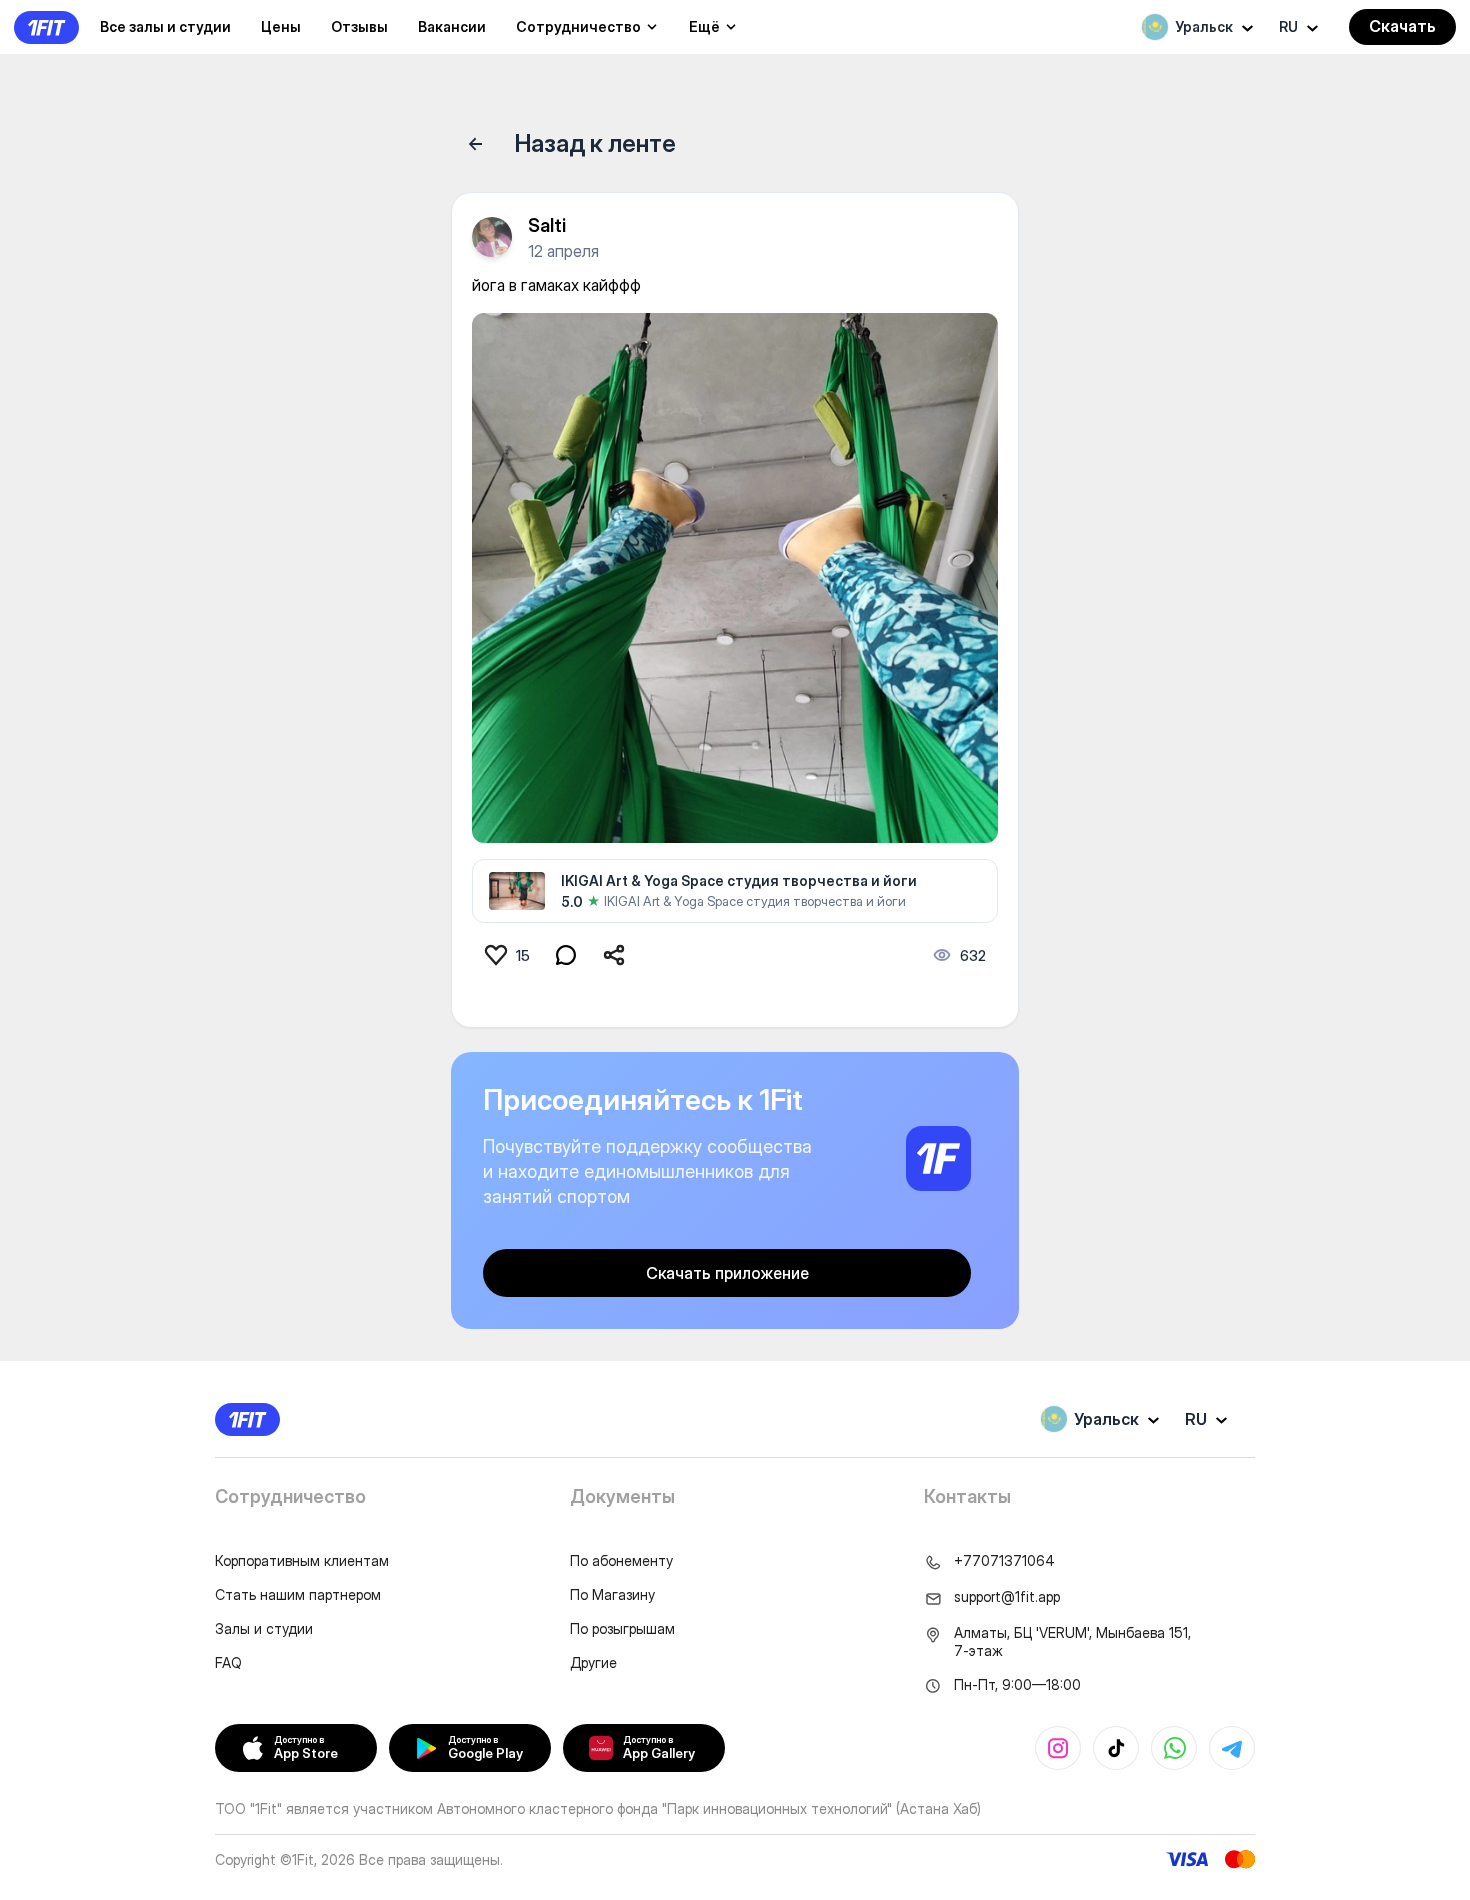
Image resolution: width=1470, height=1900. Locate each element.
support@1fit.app (1007, 1596)
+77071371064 (1004, 1560)
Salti (547, 225)
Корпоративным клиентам (302, 1560)
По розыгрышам (622, 1628)
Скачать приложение (727, 1273)
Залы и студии (264, 1628)
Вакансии (452, 26)
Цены (281, 26)
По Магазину (612, 1594)
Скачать (1402, 26)
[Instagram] (1058, 1748)
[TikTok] (1116, 1748)
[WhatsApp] (1174, 1748)
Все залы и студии (165, 26)
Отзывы (359, 26)
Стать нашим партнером (298, 1594)
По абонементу (621, 1560)
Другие (593, 1662)
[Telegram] (1232, 1748)
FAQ (228, 1662)
